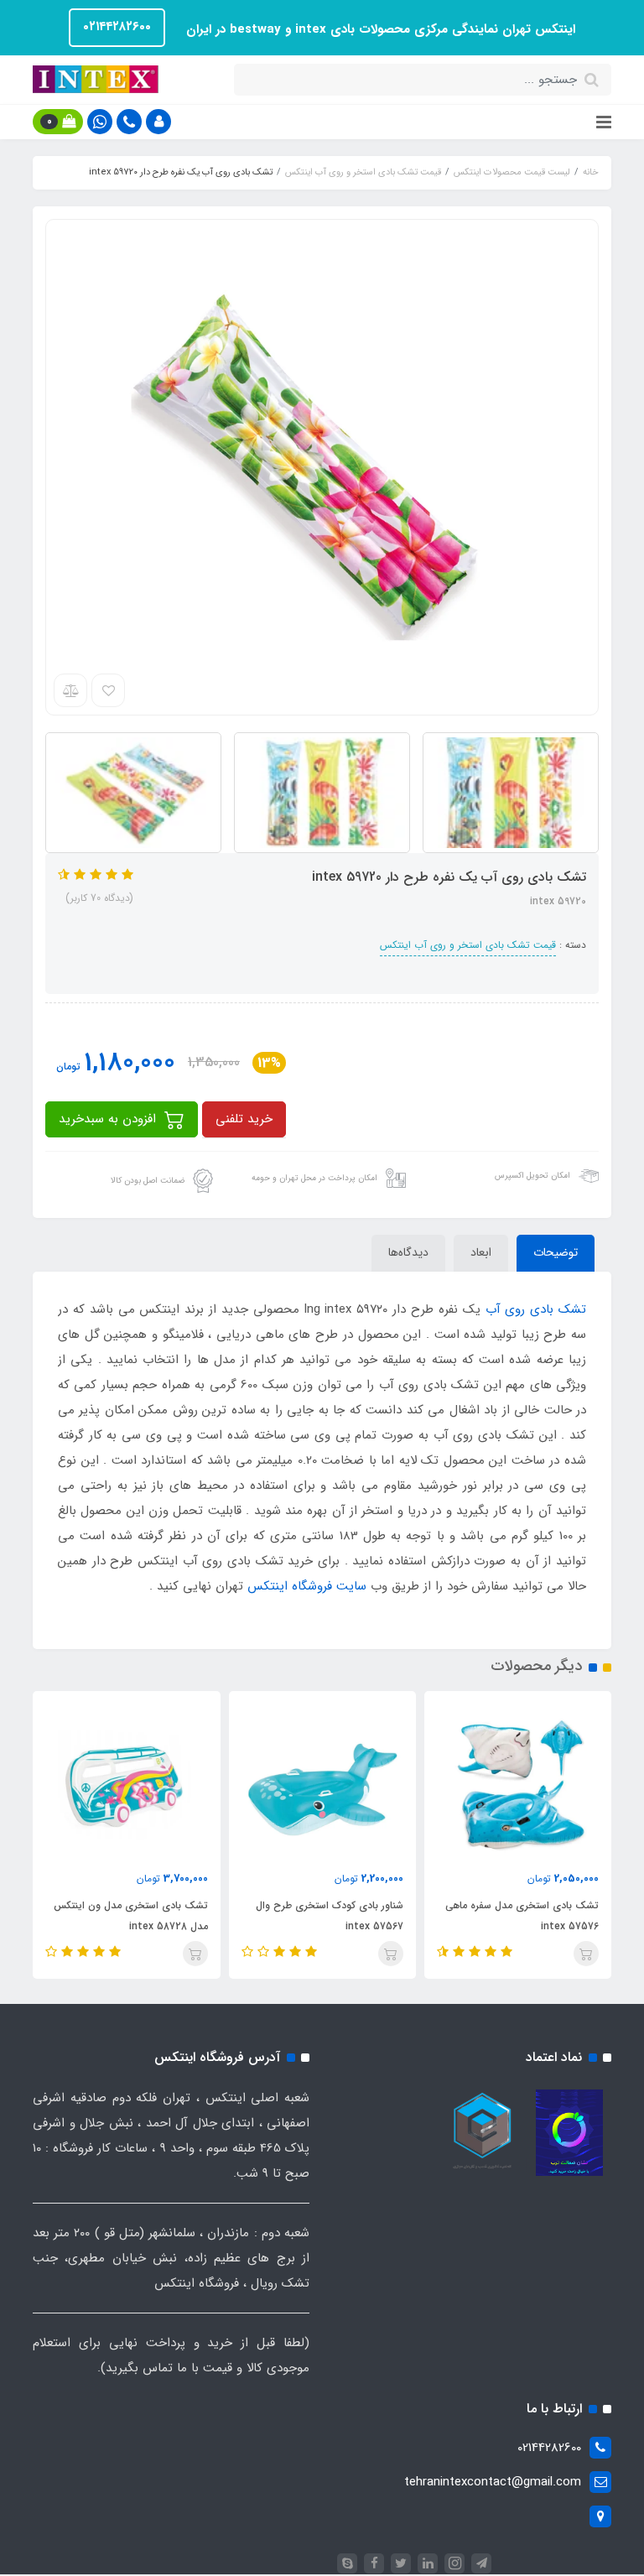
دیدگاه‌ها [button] (408, 1252)
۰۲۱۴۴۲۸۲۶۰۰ (117, 27)
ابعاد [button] (481, 1252)
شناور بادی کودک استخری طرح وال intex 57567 (330, 1916)
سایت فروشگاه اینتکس (307, 1586)
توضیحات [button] (556, 1252)
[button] (158, 122)
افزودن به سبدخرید (109, 1119)
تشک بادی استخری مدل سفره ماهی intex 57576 (522, 1916)
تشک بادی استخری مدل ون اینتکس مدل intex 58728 (130, 1916)
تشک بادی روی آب (536, 1309)
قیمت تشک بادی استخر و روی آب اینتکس (468, 945)
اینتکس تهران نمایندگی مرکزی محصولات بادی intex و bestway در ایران (379, 29)
